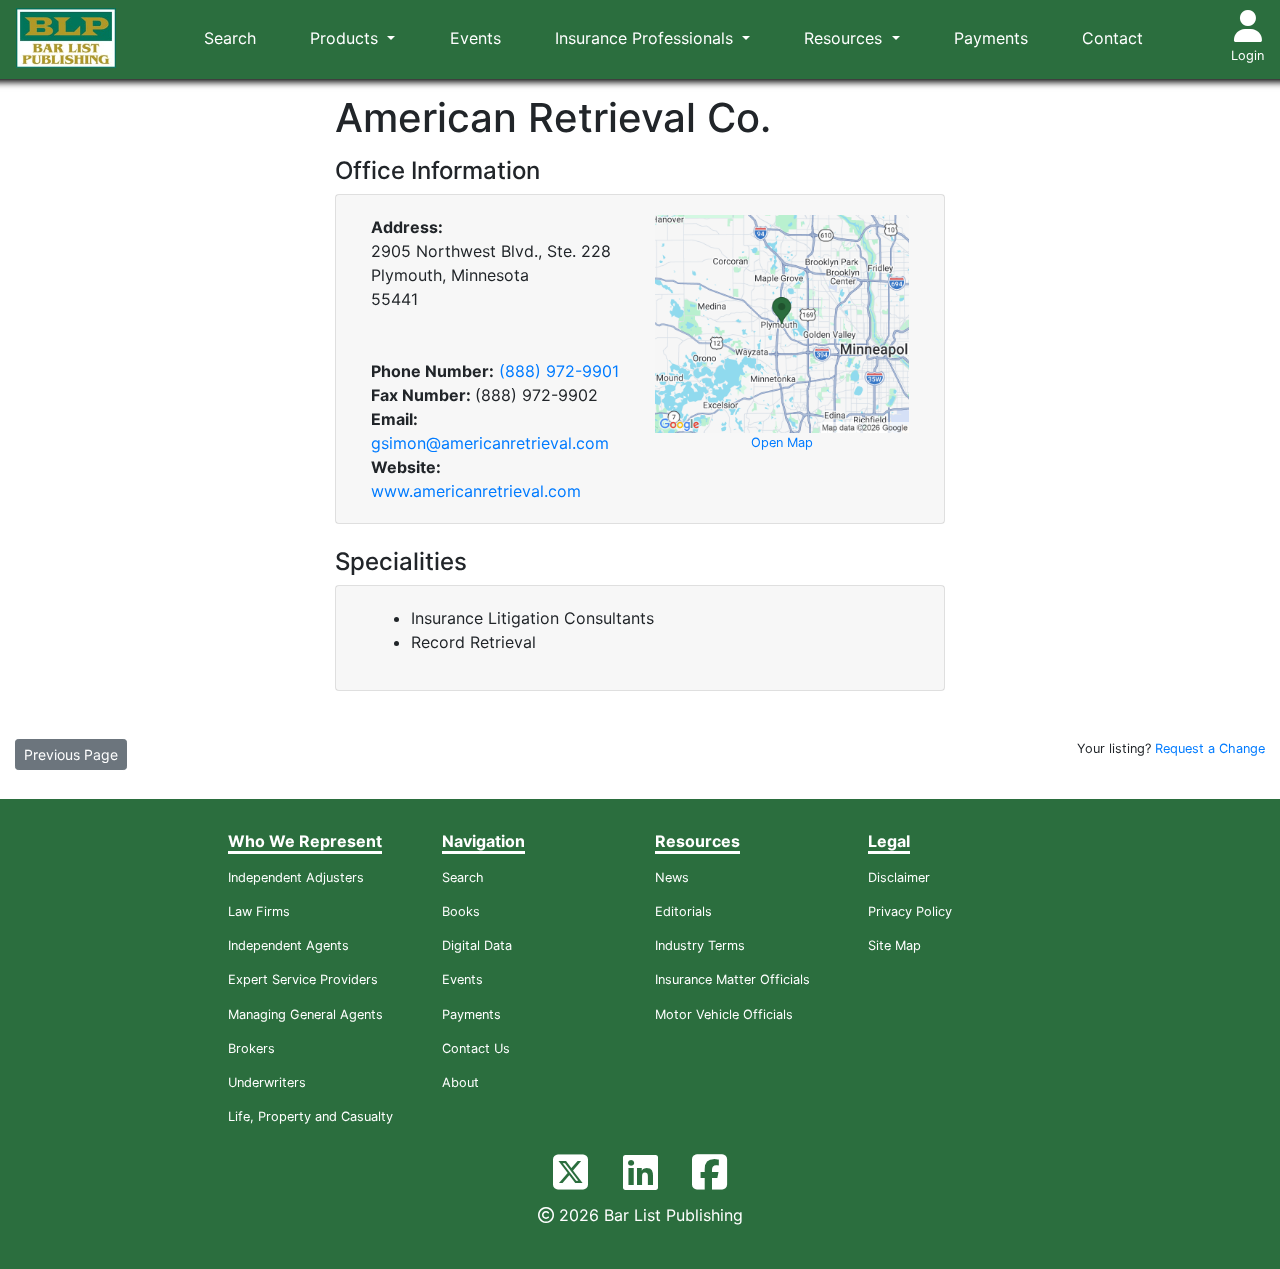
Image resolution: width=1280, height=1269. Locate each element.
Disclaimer (899, 877)
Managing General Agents (305, 1014)
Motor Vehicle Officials (724, 1014)
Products (346, 38)
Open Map (782, 442)
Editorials (683, 911)
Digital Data (477, 945)
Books (461, 911)
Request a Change (1210, 748)
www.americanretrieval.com (476, 491)
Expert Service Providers (303, 979)
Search (230, 38)
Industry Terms (700, 945)
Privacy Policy (910, 911)
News (672, 877)
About (460, 1082)
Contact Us (476, 1048)
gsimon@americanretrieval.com (490, 443)
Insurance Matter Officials (732, 979)
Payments (991, 38)
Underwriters (267, 1082)
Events (475, 38)
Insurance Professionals (646, 38)
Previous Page (71, 754)
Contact (1112, 38)
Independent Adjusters (296, 877)
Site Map (894, 945)
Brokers (251, 1048)
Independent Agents (288, 945)
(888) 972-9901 (559, 371)
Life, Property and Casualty (310, 1116)
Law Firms (259, 911)
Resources (845, 38)
